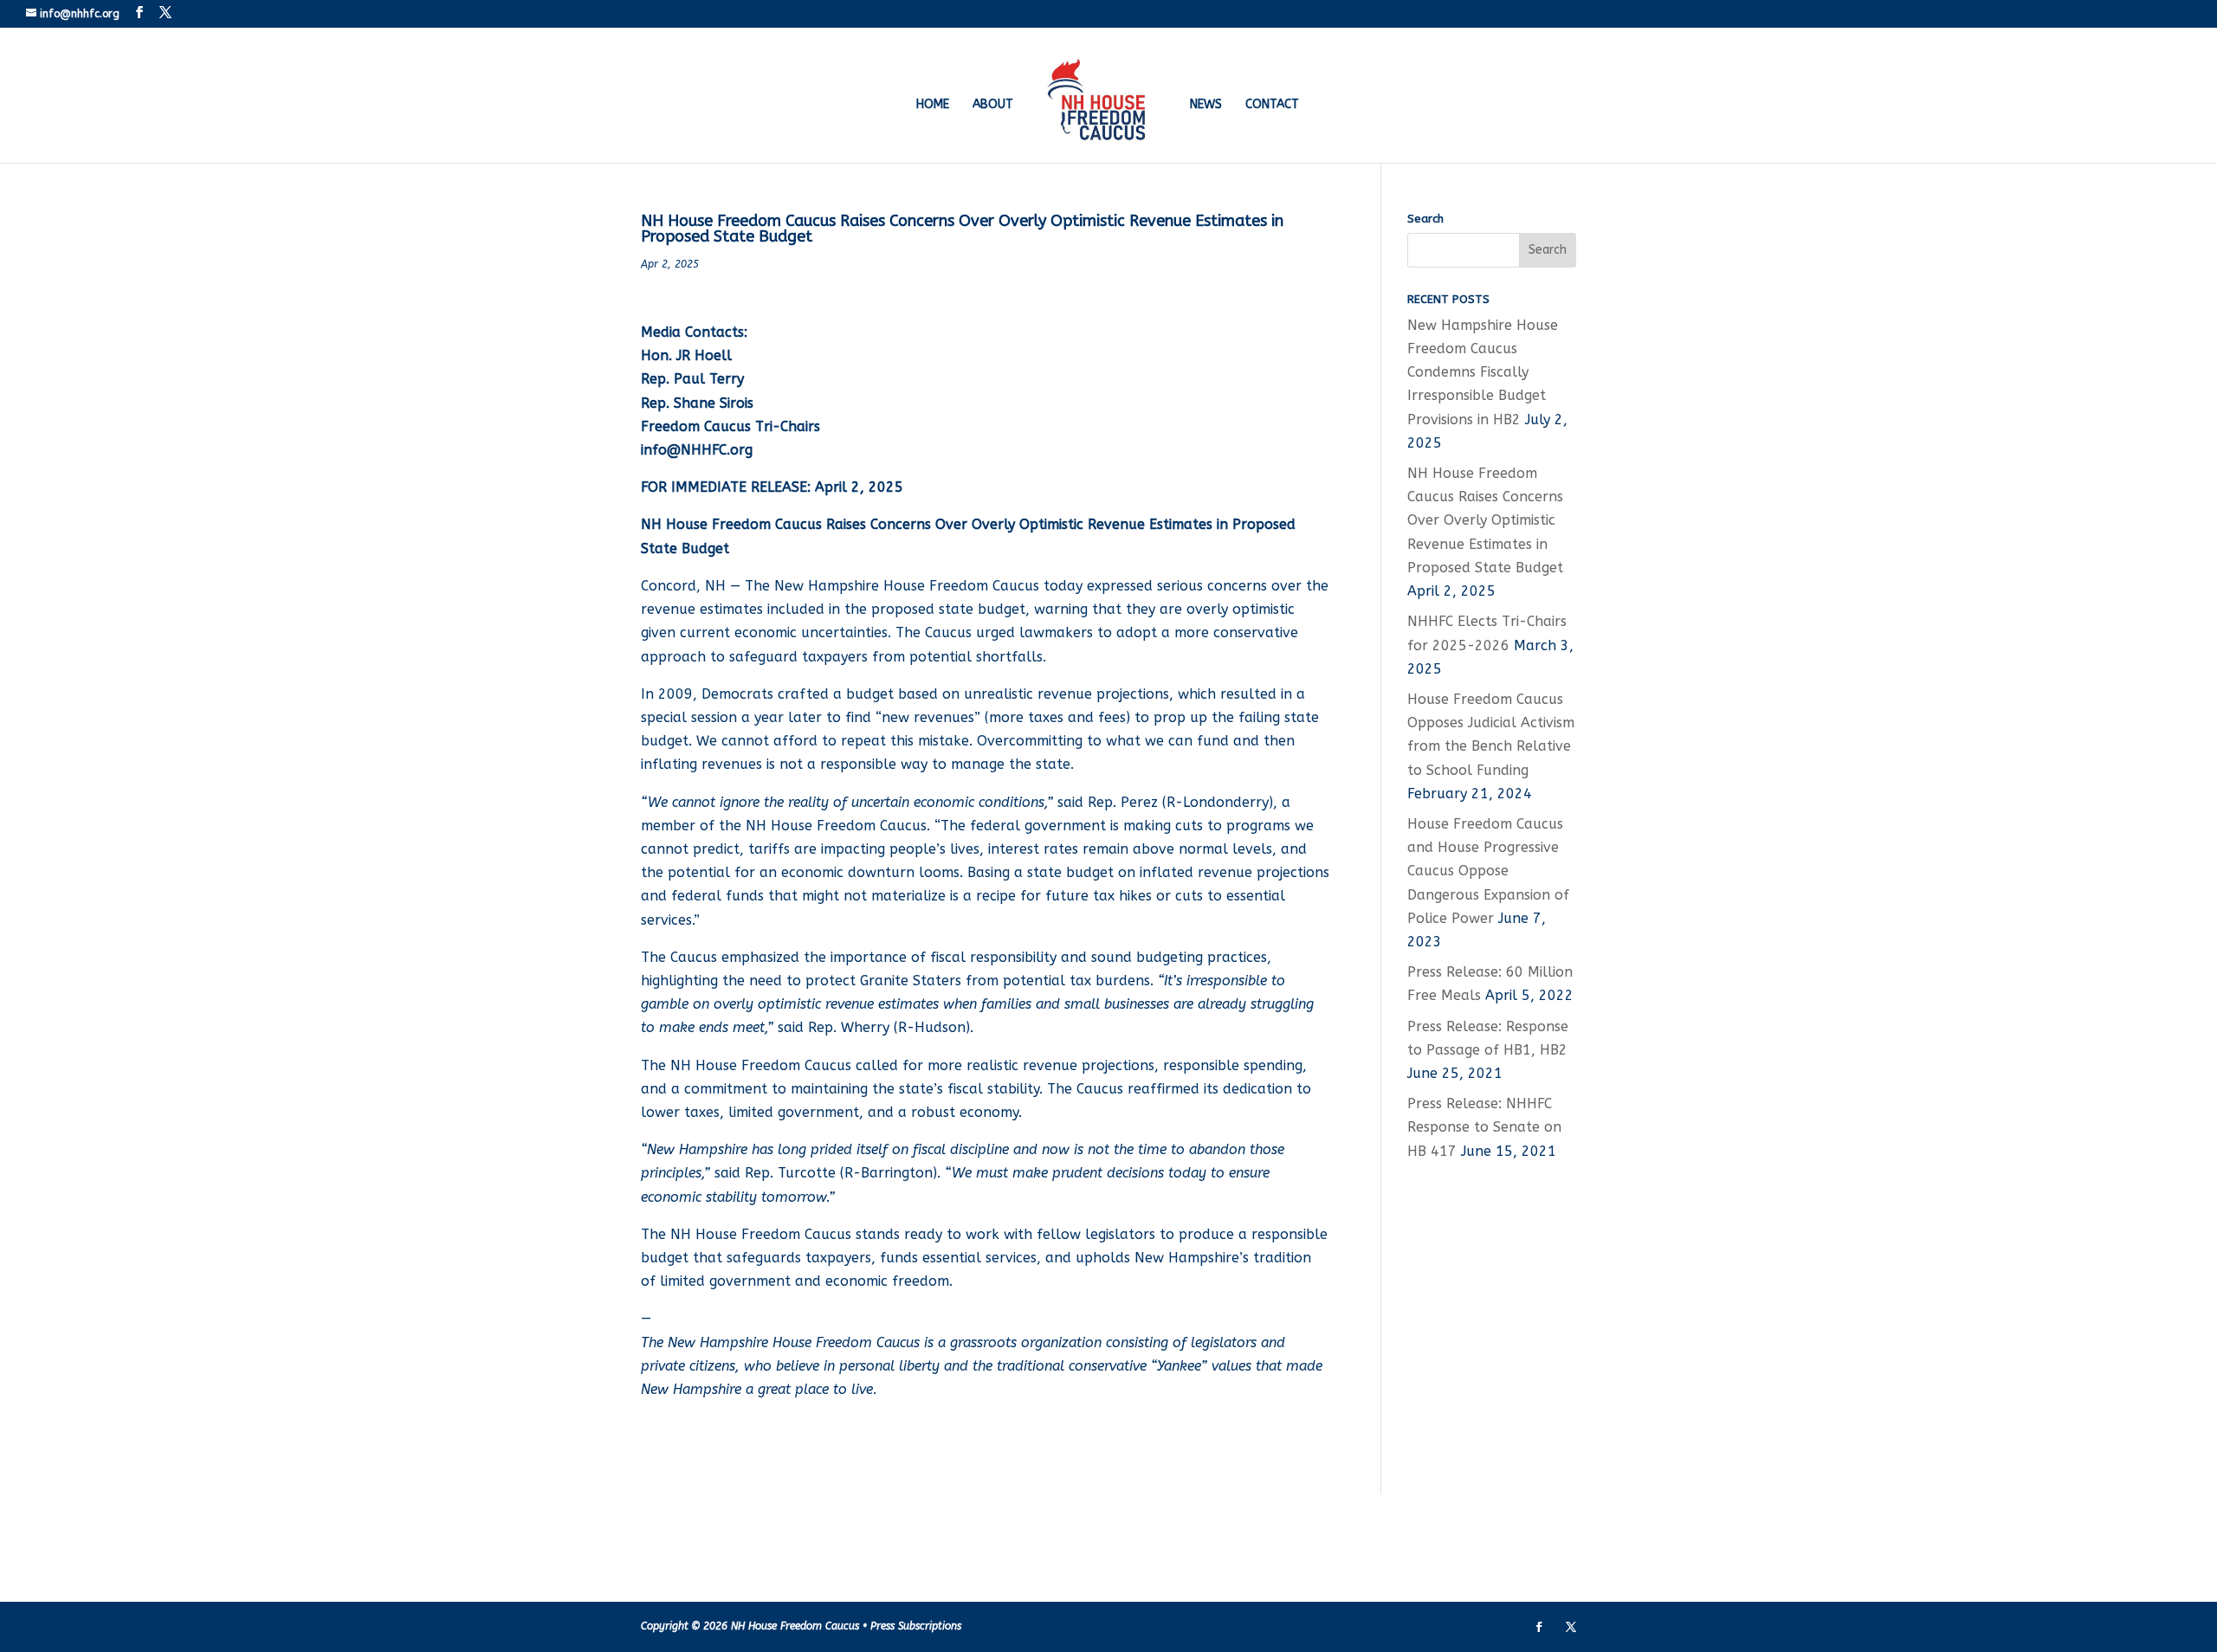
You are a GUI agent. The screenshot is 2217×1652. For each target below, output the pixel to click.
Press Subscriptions (916, 1626)
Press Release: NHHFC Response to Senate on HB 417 (1484, 1127)
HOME (933, 105)
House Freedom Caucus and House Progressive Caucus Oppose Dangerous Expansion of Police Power (1488, 871)
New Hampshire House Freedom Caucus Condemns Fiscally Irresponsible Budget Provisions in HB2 (1483, 372)
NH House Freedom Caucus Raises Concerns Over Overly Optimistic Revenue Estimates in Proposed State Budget (1485, 520)
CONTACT (1272, 105)
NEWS (1206, 105)
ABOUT (993, 105)
